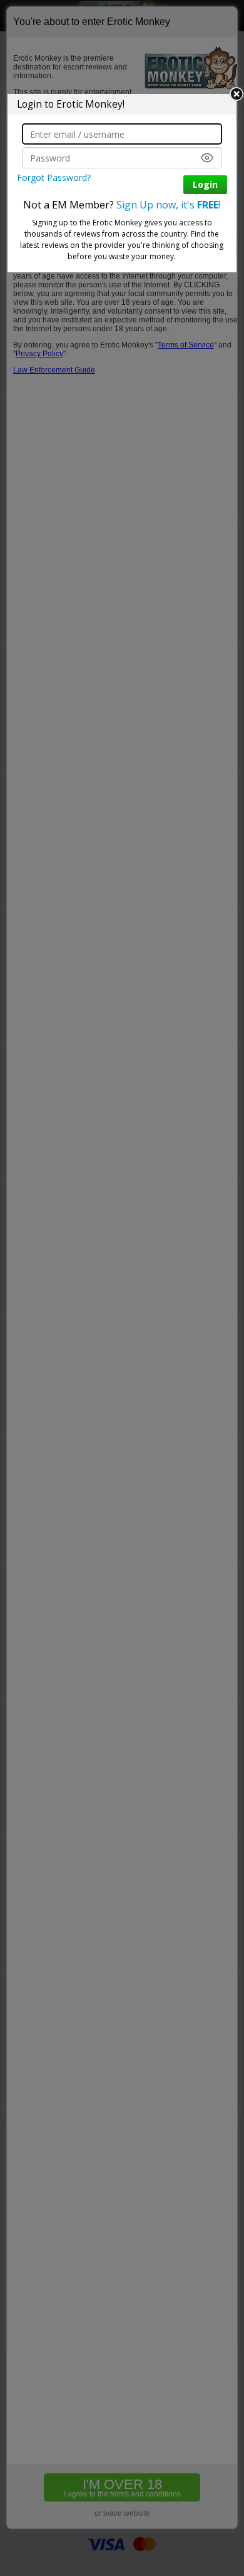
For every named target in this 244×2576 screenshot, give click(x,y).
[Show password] (207, 158)
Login (205, 184)
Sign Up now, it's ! (168, 205)
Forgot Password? (54, 177)
